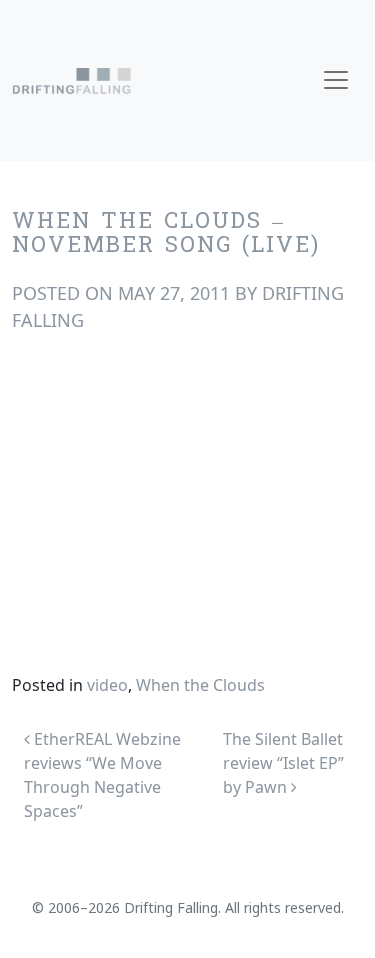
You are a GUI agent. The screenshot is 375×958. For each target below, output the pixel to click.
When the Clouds (200, 685)
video (107, 685)
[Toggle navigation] (336, 80)
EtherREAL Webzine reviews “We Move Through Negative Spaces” (102, 775)
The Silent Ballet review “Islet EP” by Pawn (283, 763)
